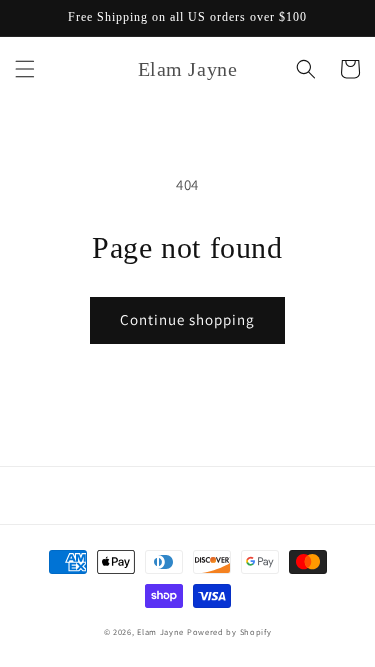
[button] (25, 69)
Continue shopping (187, 319)
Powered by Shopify (229, 631)
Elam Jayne (160, 631)
